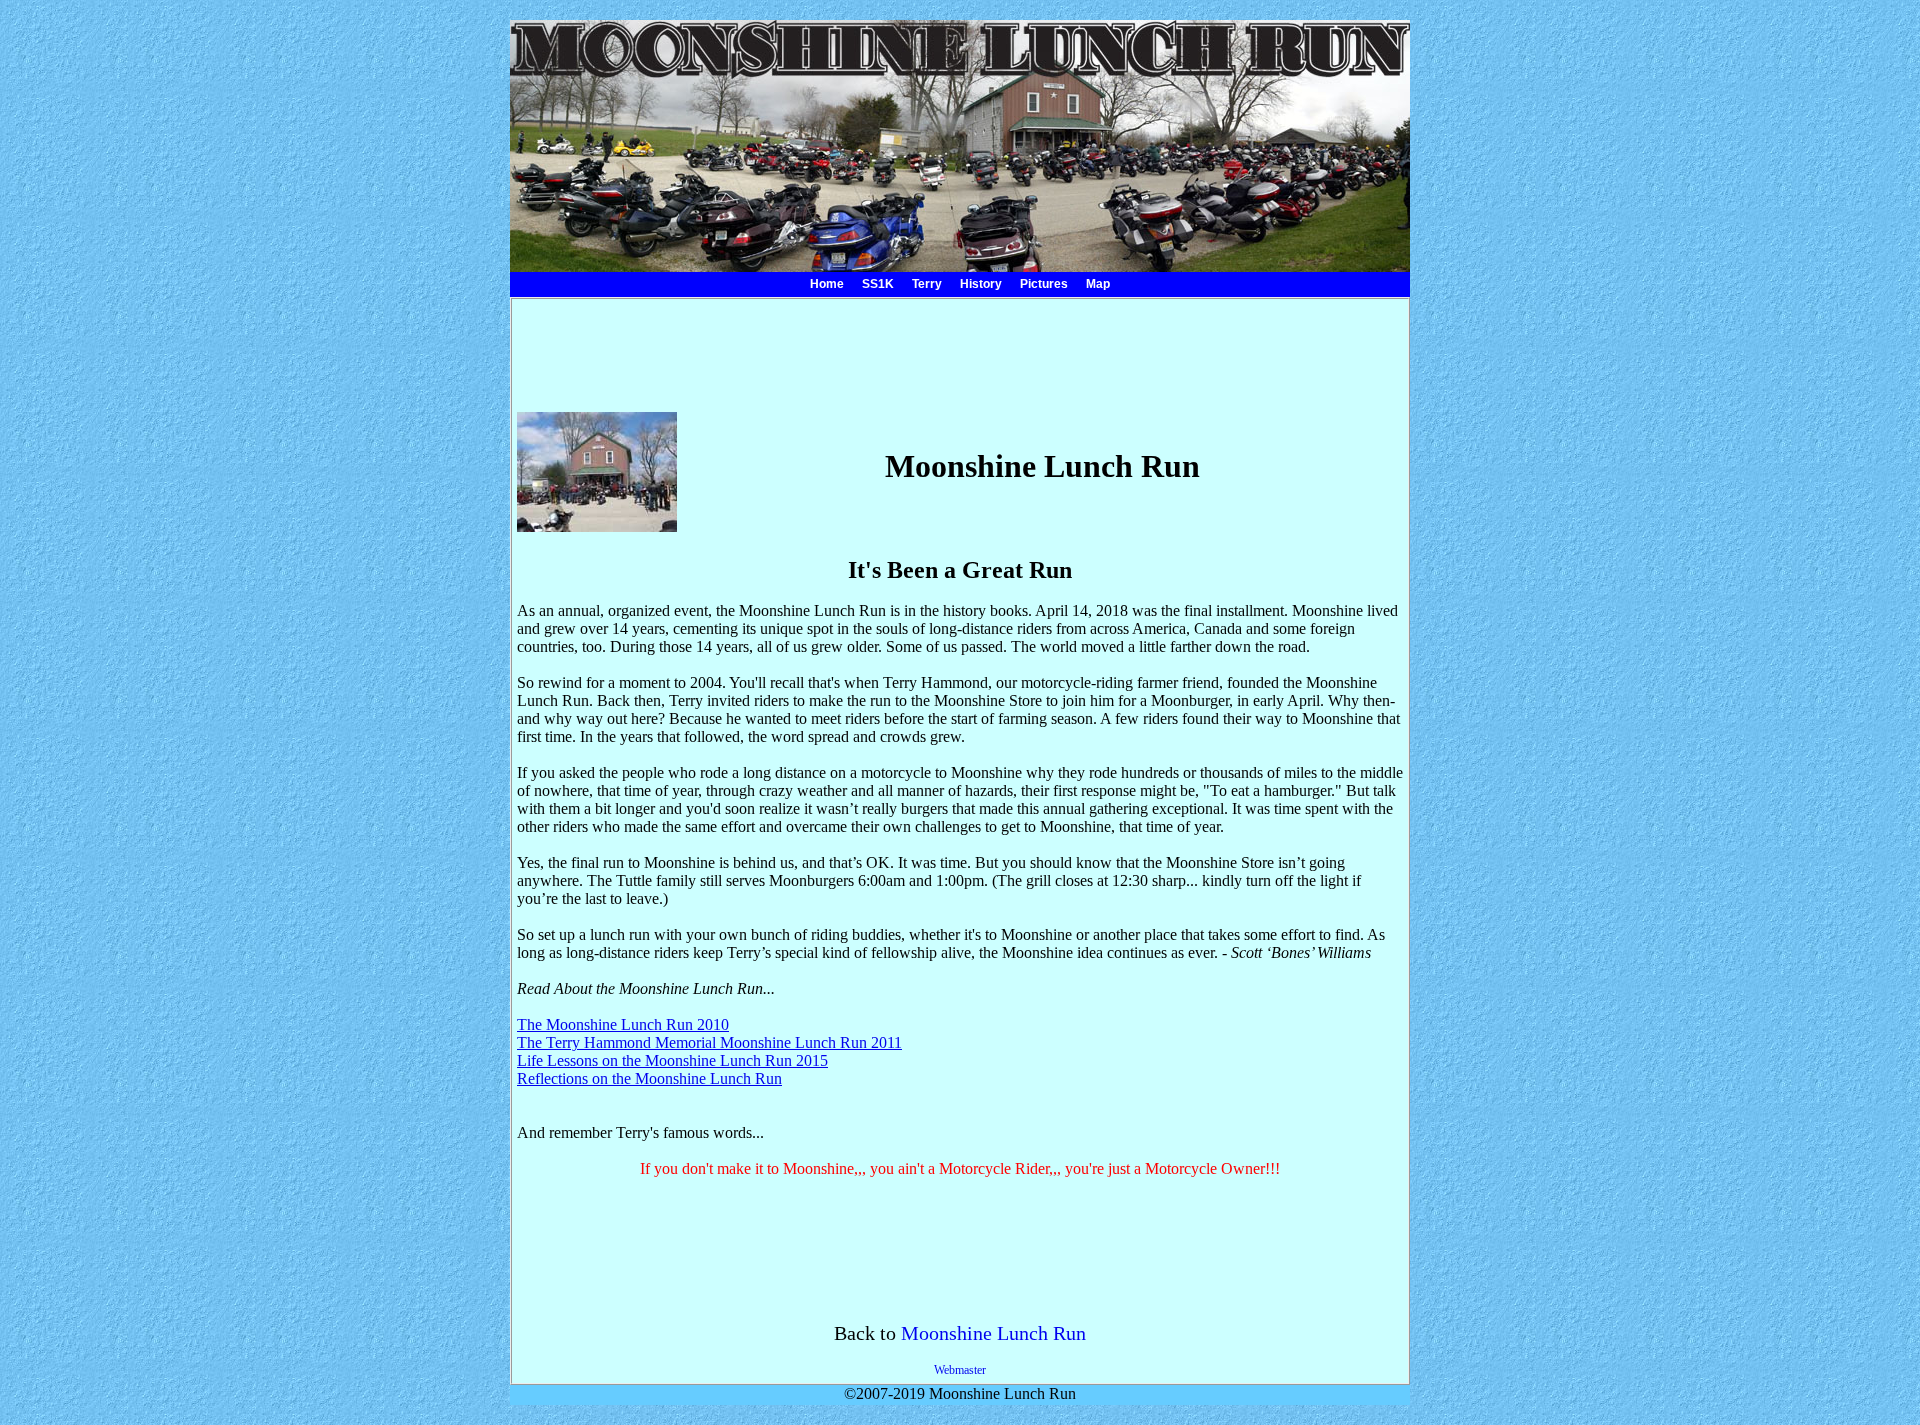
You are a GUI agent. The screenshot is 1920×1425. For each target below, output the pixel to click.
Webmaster (960, 1370)
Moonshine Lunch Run (993, 1333)
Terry (927, 284)
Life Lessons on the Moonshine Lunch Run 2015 (672, 1060)
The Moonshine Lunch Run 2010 (623, 1024)
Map (1098, 284)
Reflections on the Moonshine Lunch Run (649, 1078)
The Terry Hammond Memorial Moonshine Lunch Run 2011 (709, 1042)
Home (827, 284)
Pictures (1044, 284)
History (981, 284)
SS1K (878, 284)
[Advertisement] (960, 349)
